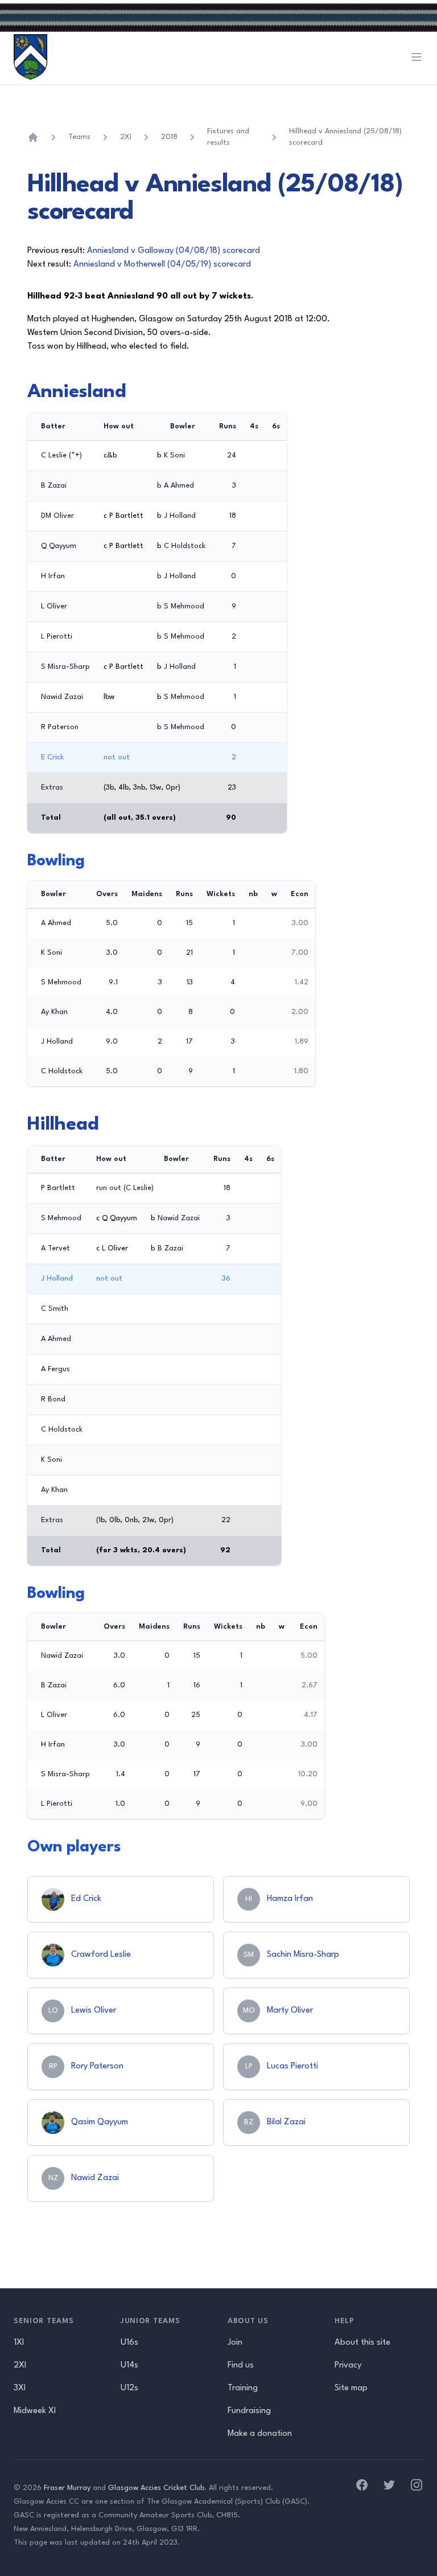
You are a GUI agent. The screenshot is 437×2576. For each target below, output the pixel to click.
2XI (126, 137)
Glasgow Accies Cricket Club (156, 2488)
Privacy (348, 2366)
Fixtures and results (228, 137)
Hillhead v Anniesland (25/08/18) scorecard (345, 137)
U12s (129, 2388)
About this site (362, 2343)
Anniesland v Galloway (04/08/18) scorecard (174, 251)
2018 (169, 137)
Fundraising (249, 2411)
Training (243, 2388)
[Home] (33, 137)
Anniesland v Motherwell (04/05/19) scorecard (162, 265)
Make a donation (260, 2434)
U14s (129, 2366)
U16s (129, 2343)
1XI (19, 2343)
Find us (241, 2366)
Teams (79, 137)
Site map (351, 2388)
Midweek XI (35, 2411)
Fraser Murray (67, 2488)
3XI (20, 2388)
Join (235, 2343)
